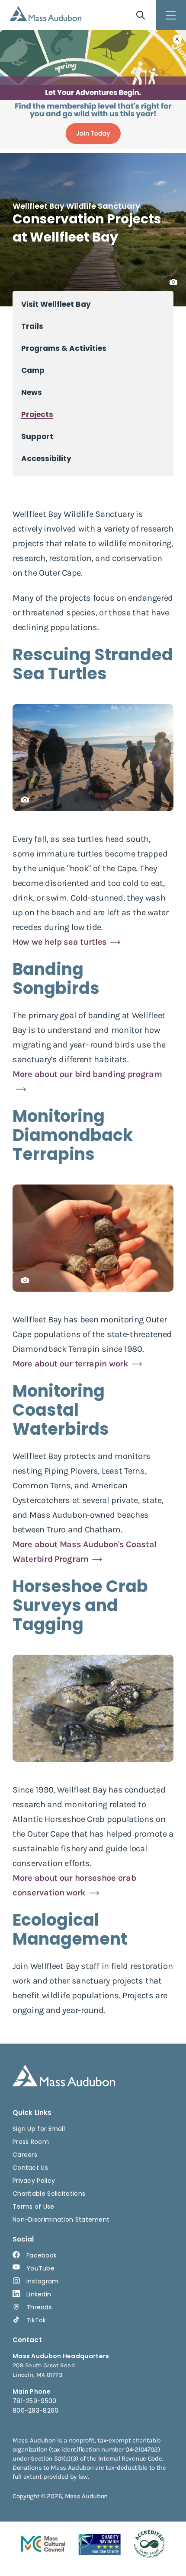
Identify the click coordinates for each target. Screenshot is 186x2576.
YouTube (40, 2268)
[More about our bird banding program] (93, 1089)
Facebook (42, 2255)
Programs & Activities (64, 349)
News (32, 393)
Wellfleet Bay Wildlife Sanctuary (76, 206)
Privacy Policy (34, 2181)
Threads (39, 2307)
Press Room (31, 2142)
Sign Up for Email (39, 2129)
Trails (32, 326)
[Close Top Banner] (177, 39)
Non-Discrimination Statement (61, 2219)
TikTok (36, 2320)
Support (37, 437)
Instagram (43, 2281)
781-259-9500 (35, 2401)
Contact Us (30, 2168)
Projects (37, 415)
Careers (25, 2155)
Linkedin (39, 2294)
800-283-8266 (36, 2410)
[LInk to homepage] (45, 14)
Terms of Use (34, 2207)
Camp (33, 371)
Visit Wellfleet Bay (56, 304)
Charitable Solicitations (49, 2194)
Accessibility (46, 459)
